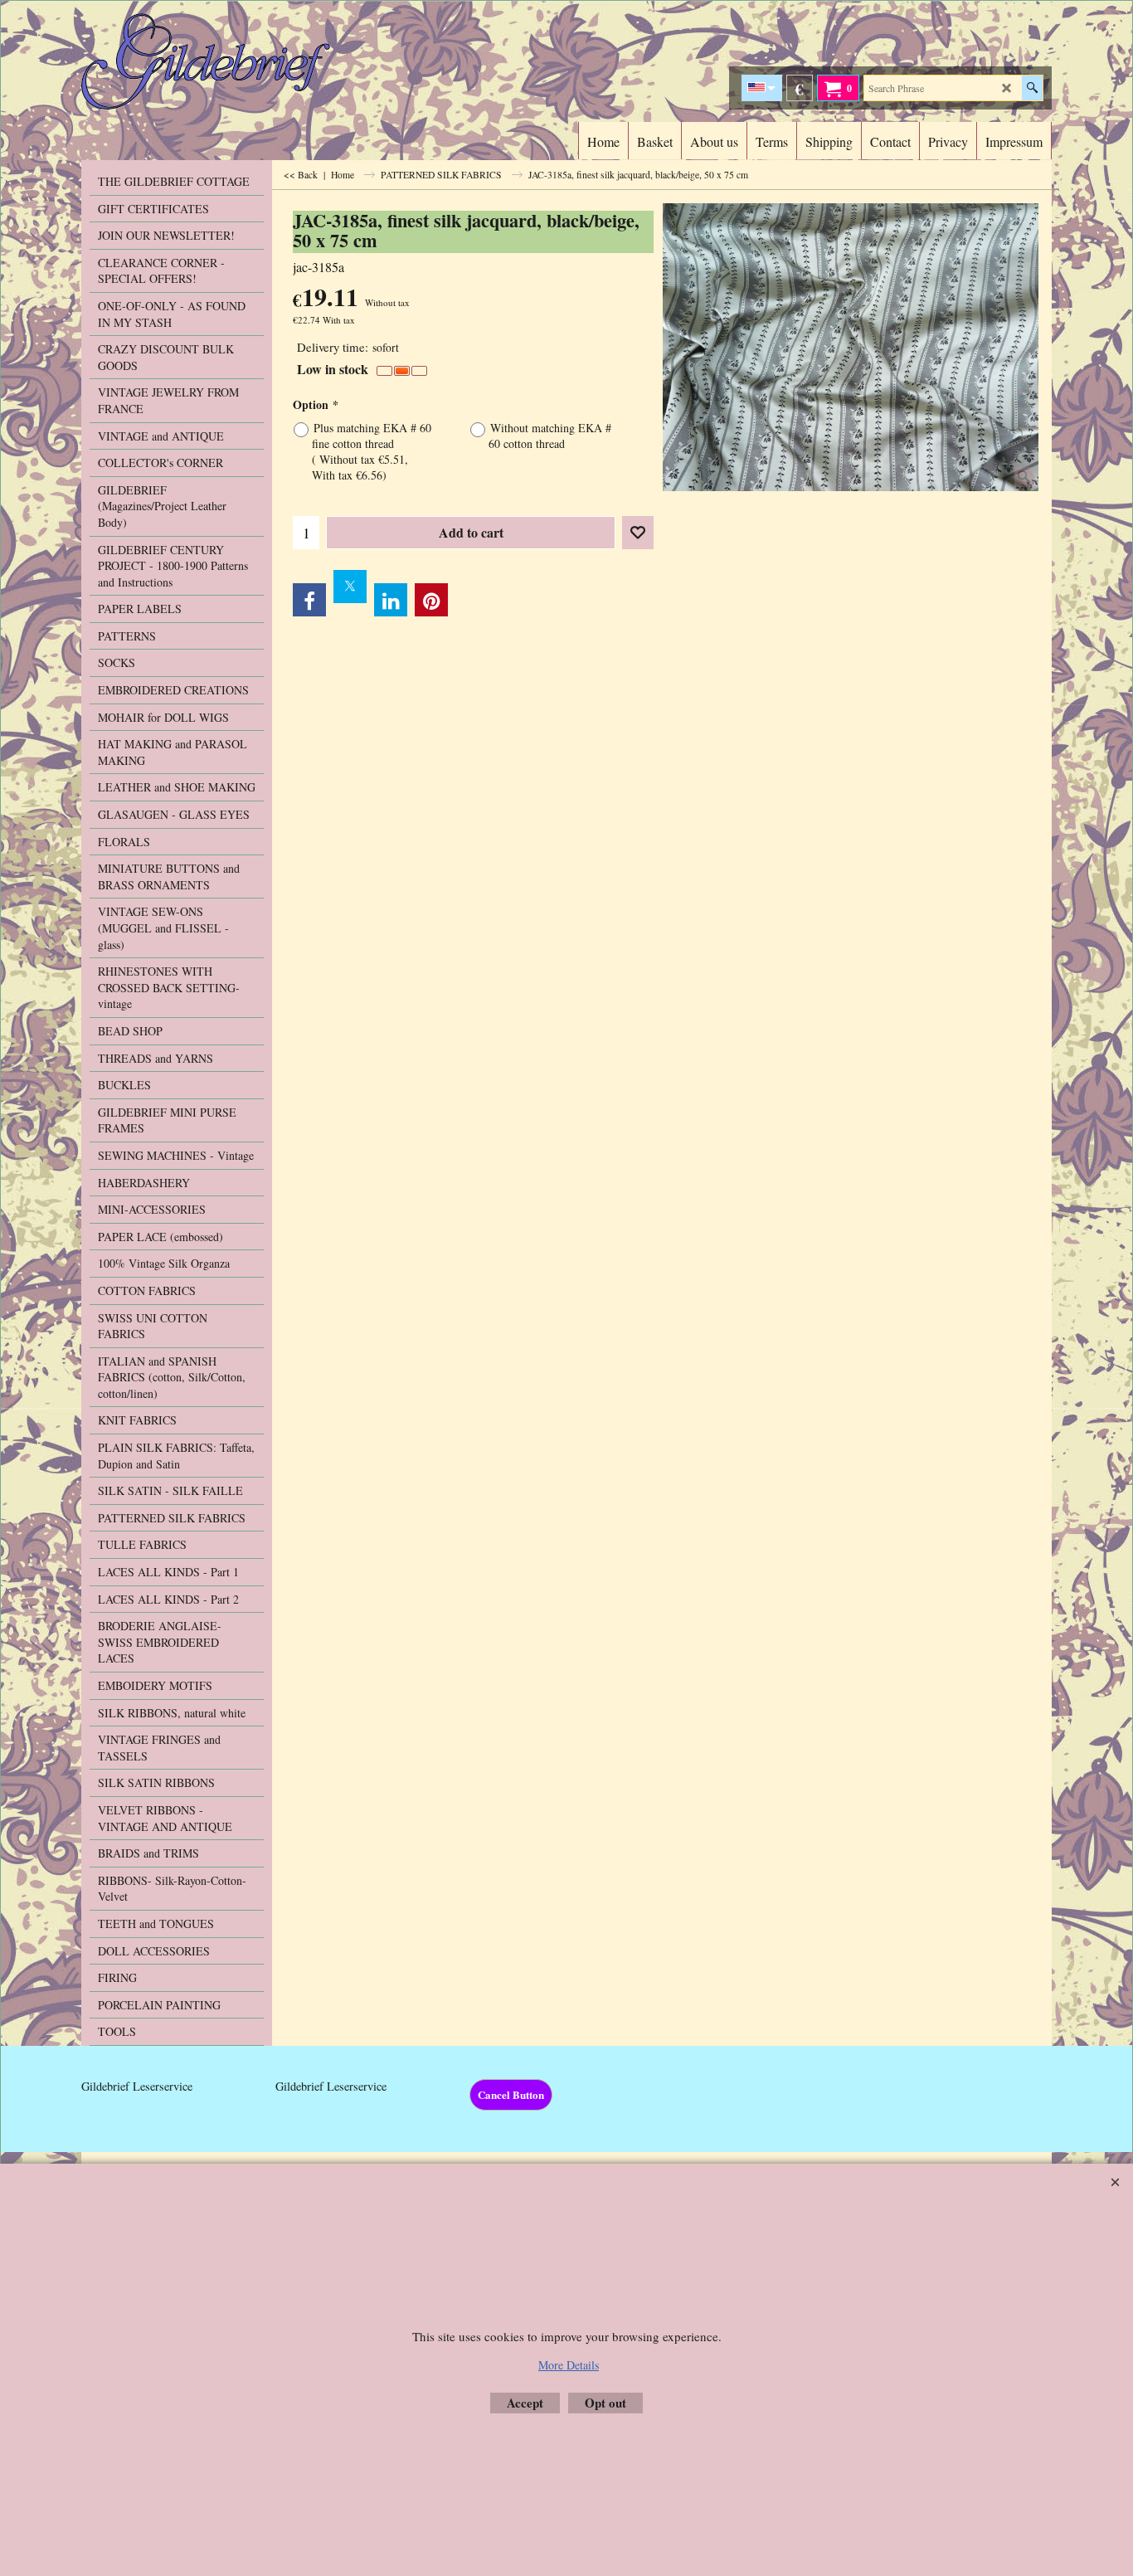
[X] (350, 587)
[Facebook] (309, 600)
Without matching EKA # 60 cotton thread (550, 436)
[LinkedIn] (391, 600)
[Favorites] (638, 533)
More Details (569, 2365)
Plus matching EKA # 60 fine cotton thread (372, 451)
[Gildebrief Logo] (227, 61)
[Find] (1032, 88)
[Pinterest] (431, 600)
